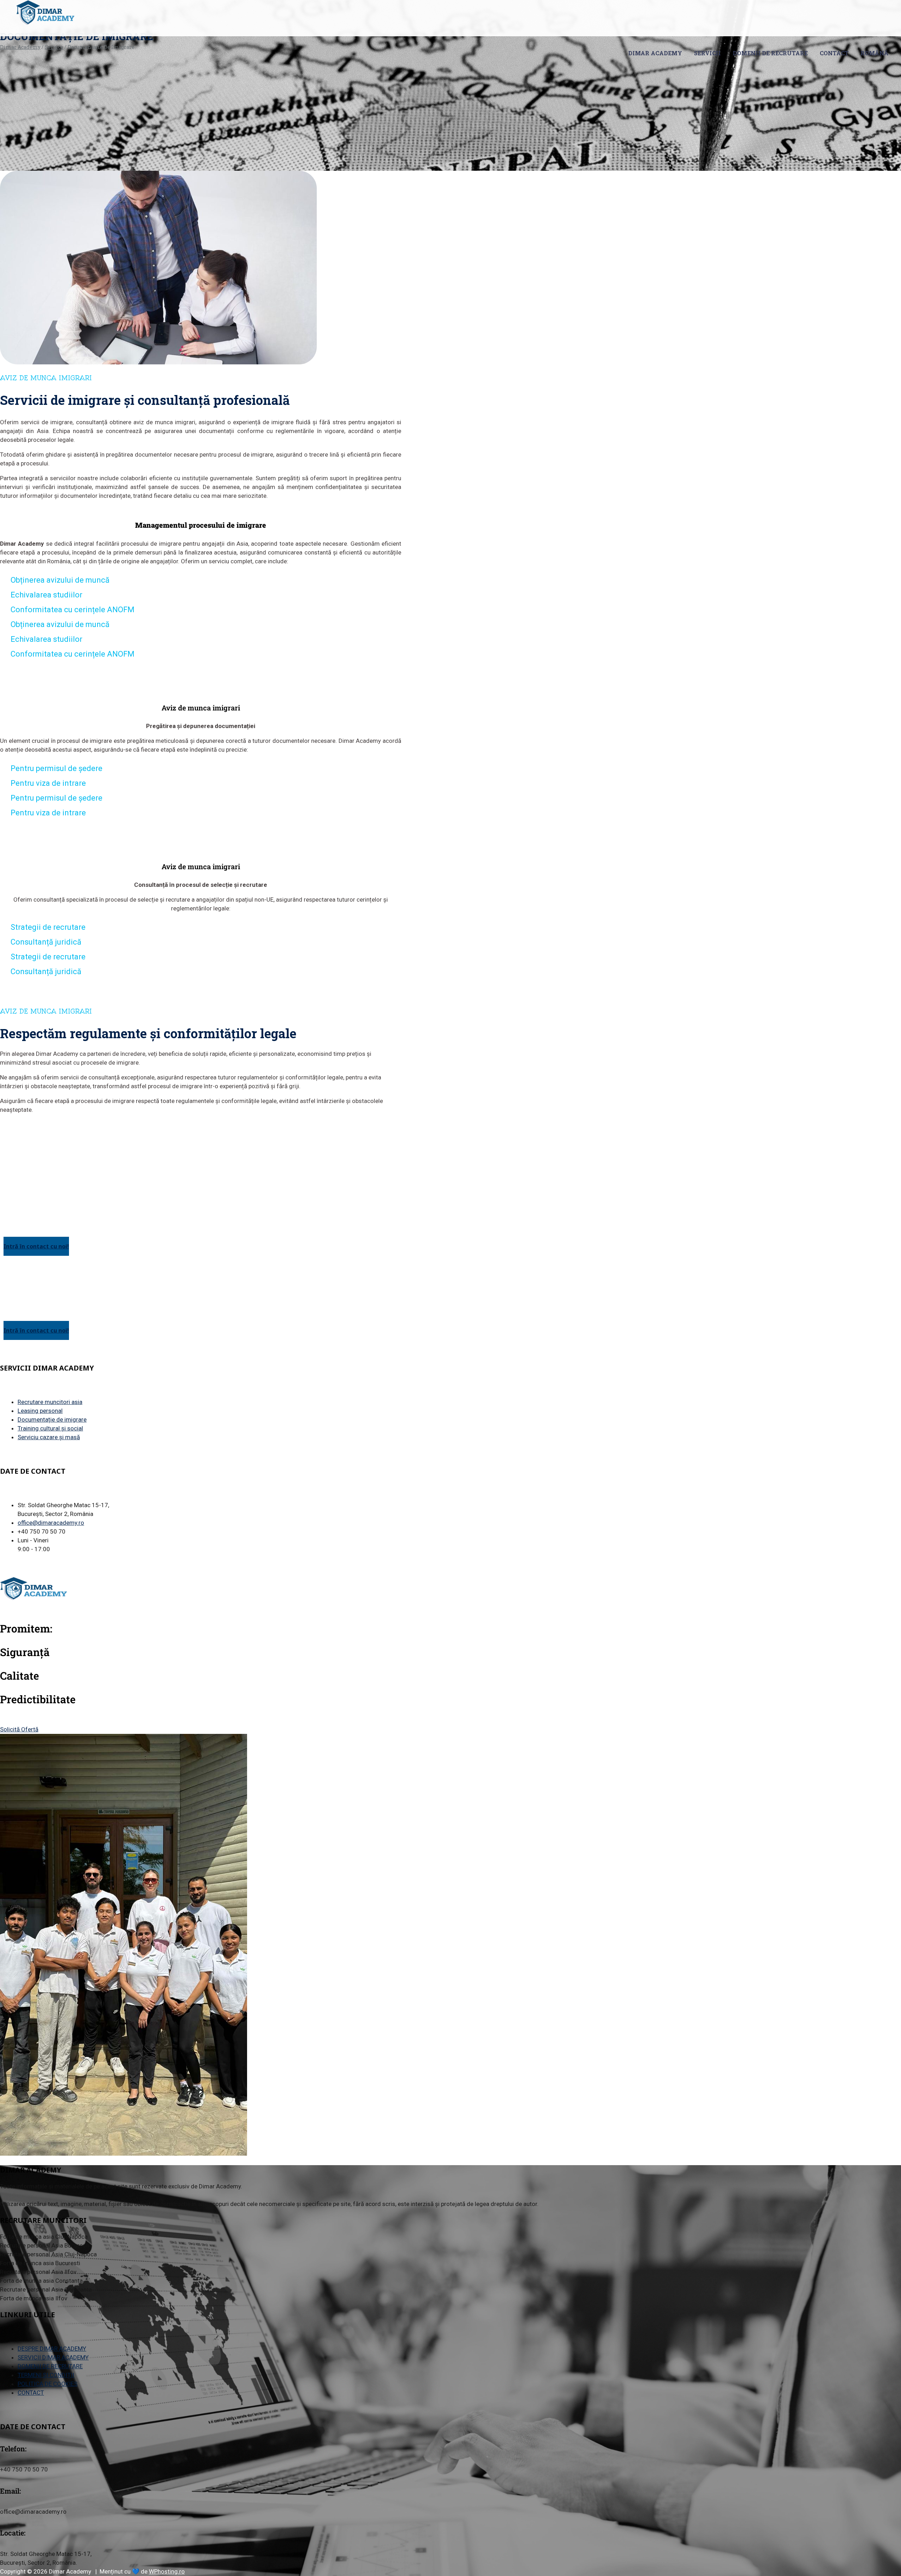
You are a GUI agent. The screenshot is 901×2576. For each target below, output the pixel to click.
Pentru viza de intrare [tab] (48, 783)
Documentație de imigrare (52, 1419)
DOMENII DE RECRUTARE (770, 53)
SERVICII (707, 53)
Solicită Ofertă (19, 1729)
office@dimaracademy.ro (51, 1523)
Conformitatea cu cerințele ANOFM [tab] (73, 610)
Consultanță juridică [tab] (46, 942)
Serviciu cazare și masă (49, 1437)
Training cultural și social (50, 1428)
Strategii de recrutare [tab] (48, 927)
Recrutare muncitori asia (50, 1402)
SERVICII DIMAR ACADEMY (53, 2357)
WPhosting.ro (167, 2571)
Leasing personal (40, 1411)
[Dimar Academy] (45, 13)
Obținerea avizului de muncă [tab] (60, 580)
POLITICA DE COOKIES (48, 2384)
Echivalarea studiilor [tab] (46, 595)
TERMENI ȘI (46, 2375)
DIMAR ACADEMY (655, 53)
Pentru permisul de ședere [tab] (56, 768)
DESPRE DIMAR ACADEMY (52, 2349)
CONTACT (834, 53)
